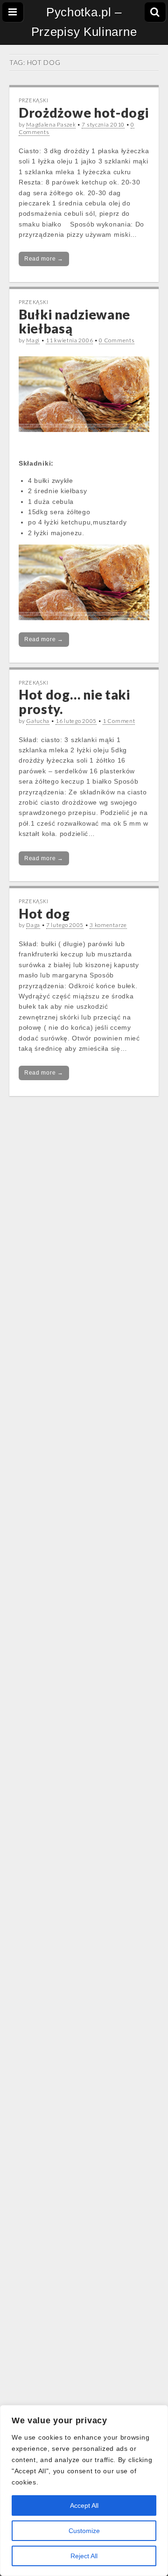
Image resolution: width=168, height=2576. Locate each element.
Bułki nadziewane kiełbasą (74, 322)
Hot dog (44, 913)
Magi (33, 340)
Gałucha (38, 721)
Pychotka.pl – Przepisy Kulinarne (84, 22)
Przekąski (33, 100)
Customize (84, 2531)
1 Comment (119, 721)
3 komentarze (108, 925)
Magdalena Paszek (51, 124)
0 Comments (117, 340)
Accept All (84, 2505)
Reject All (84, 2556)
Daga (33, 925)
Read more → (44, 259)
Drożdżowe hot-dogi (84, 113)
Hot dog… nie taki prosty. (74, 702)
